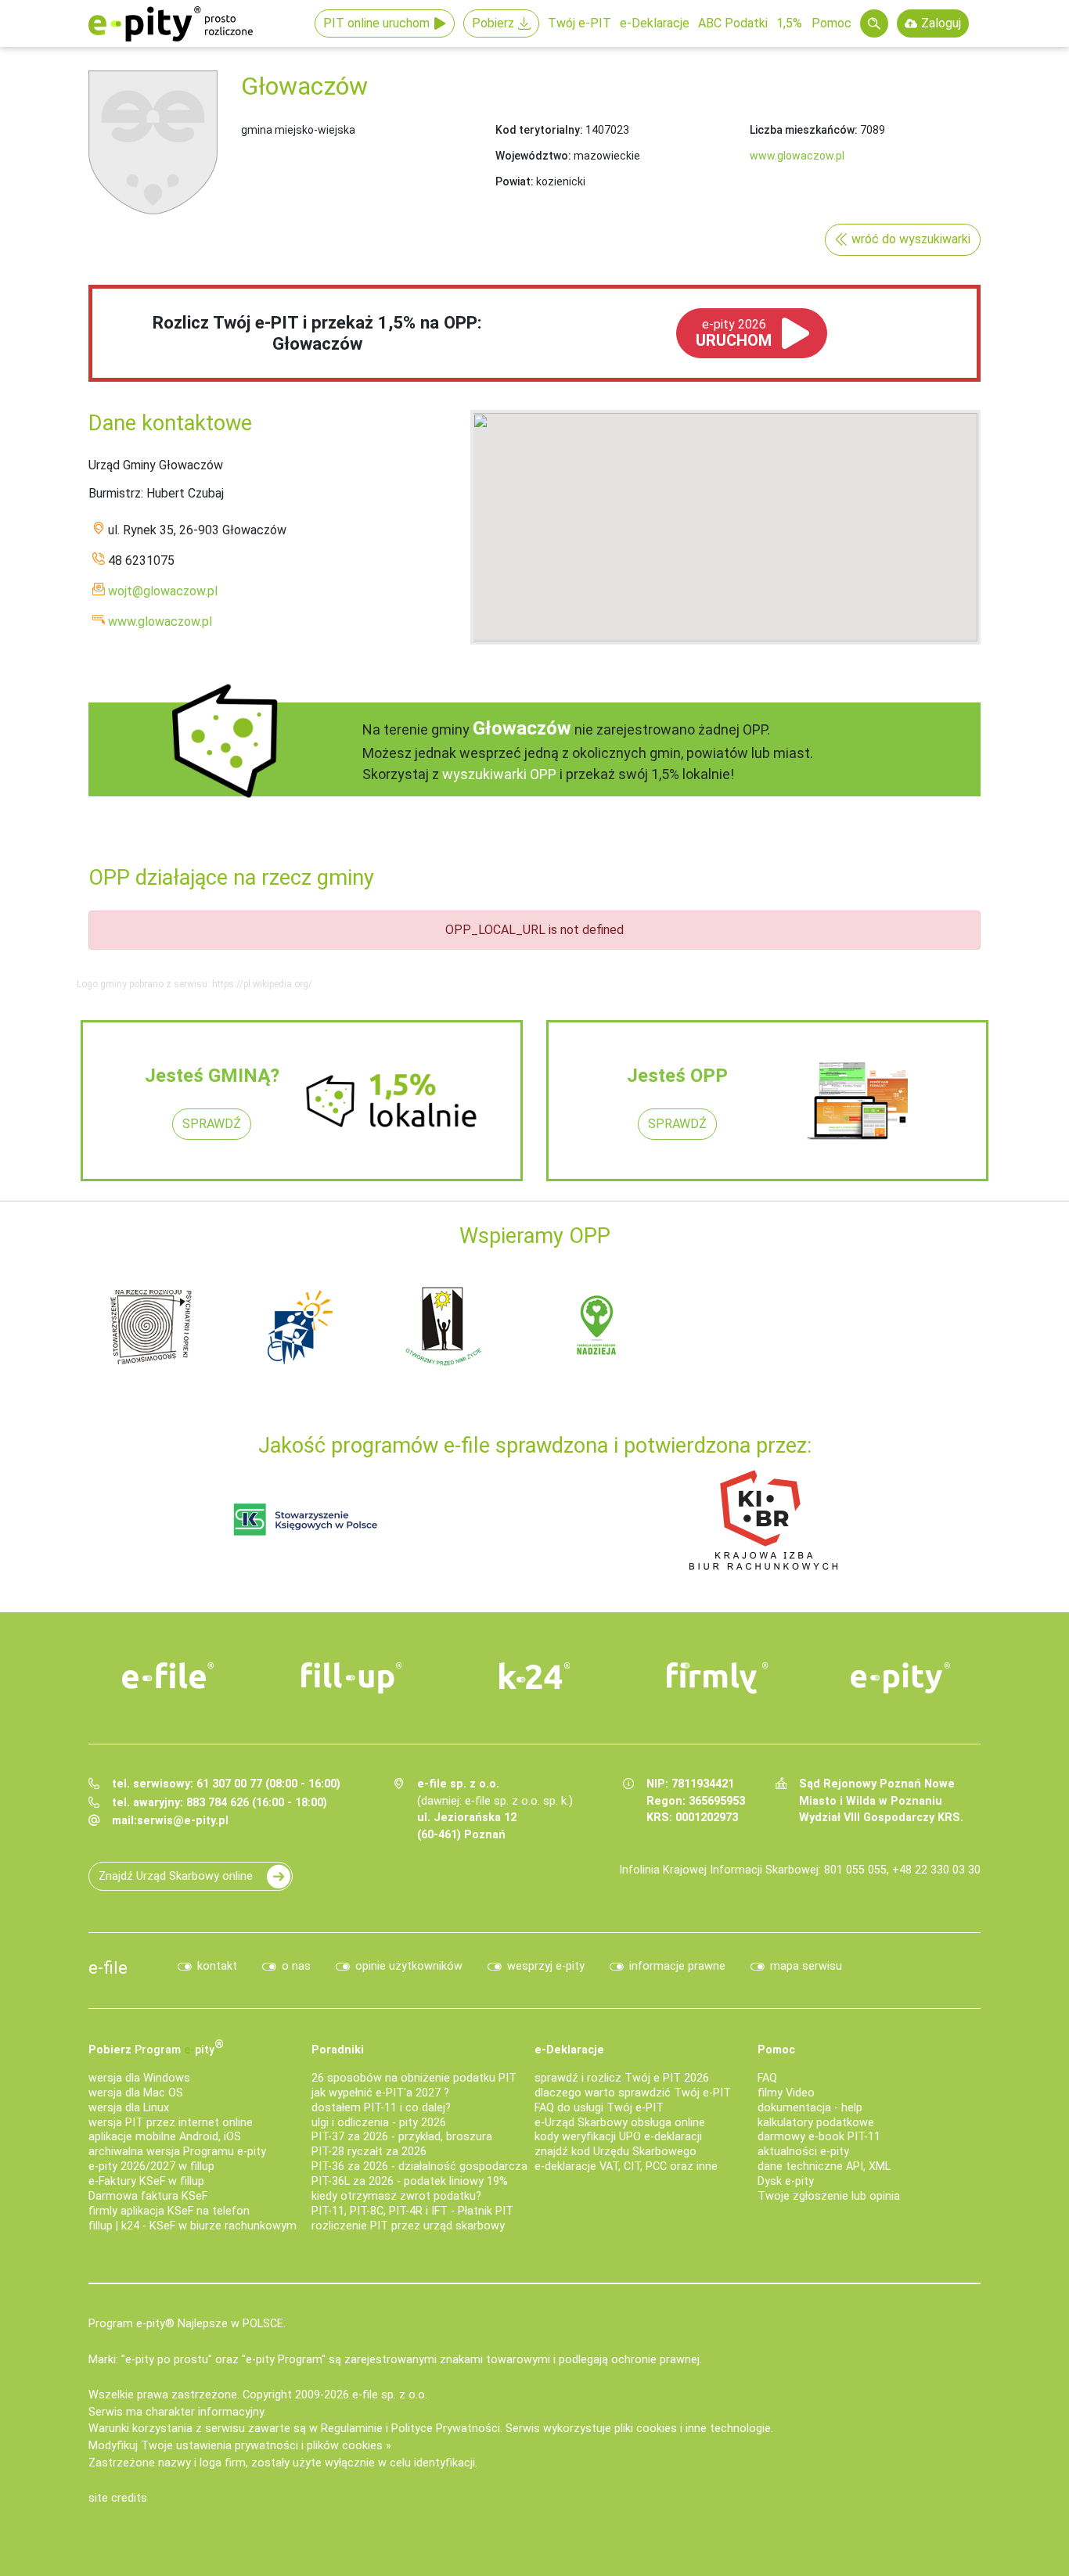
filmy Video (786, 2093)
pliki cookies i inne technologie (693, 2429)
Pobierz (493, 23)
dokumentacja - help (810, 2108)
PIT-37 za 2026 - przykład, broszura (402, 2137)
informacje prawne (677, 1966)
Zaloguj (941, 23)
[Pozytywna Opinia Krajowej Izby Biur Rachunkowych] (763, 1519)
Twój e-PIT (579, 23)
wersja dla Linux (129, 2108)
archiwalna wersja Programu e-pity (177, 2152)
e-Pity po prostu (171, 23)
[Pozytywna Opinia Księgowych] (306, 1519)
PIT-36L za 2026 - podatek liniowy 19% (410, 2181)
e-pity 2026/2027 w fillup (151, 2166)
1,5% (789, 23)
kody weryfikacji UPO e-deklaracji (618, 2137)
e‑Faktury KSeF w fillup (146, 2181)
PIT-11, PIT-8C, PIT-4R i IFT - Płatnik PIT (412, 2211)
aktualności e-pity (803, 2152)
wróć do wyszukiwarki (911, 239)
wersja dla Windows (139, 2078)
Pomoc (831, 23)
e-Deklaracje (655, 23)
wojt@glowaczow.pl (163, 591)
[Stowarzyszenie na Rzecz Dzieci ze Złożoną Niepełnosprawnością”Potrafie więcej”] (826, 1326)
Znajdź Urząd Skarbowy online (176, 1876)
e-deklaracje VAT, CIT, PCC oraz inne (626, 2166)
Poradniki (338, 2050)
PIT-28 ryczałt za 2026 (369, 2152)
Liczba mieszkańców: (804, 130)
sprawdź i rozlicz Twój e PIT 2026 (622, 2078)
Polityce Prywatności (446, 2429)
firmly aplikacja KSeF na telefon (169, 2211)
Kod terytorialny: (539, 130)
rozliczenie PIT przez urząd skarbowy (408, 2226)
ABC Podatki (733, 23)
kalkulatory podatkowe (816, 2123)
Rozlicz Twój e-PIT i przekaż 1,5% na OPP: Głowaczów (317, 333)
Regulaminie (352, 2429)
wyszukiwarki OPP (499, 774)
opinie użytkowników (409, 1966)
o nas (296, 1966)
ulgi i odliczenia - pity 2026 (379, 2123)
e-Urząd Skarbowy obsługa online (620, 2123)
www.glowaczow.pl (797, 156)
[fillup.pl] (351, 1678)
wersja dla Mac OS (136, 2093)
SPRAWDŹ (212, 1124)
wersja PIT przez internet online (171, 2123)
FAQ (767, 2078)
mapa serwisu (806, 1966)
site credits (118, 2498)
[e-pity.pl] (901, 1678)
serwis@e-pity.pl (183, 1821)
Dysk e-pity (786, 2181)
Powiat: (515, 181)
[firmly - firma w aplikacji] (718, 1678)
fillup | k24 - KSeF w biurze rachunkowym (193, 2226)
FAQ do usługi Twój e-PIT (599, 2108)
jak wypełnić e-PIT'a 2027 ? (380, 2093)
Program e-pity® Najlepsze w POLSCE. (187, 2324)
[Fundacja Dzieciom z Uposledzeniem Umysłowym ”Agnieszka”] (529, 1326)
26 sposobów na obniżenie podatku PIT (414, 2078)
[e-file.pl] (168, 1676)
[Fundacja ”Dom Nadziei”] (678, 1326)
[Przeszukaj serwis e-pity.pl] (874, 23)
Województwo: (533, 156)
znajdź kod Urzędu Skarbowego (615, 2152)
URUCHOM (734, 333)
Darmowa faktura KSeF (148, 2196)
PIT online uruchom (376, 23)
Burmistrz (115, 493)
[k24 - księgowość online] (534, 1676)
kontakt (217, 1966)
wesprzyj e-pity (546, 1966)
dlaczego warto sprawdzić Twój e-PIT (633, 2093)
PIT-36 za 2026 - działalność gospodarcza (419, 2166)
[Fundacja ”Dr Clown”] (975, 1326)
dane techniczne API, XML (824, 2166)
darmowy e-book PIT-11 (819, 2137)
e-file (108, 1967)
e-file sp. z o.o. (390, 2395)
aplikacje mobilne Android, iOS (165, 2137)
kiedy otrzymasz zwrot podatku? (396, 2196)
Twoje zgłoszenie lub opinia (829, 2196)
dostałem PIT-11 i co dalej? (381, 2108)
